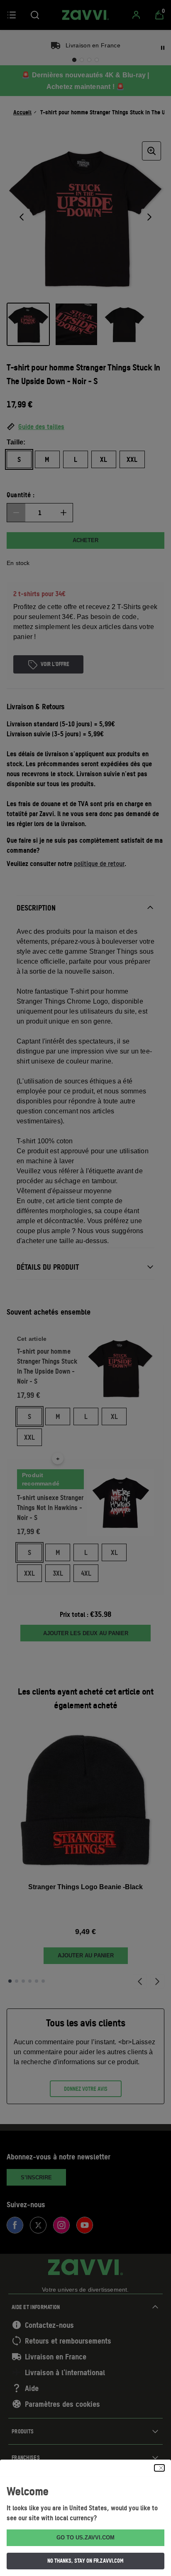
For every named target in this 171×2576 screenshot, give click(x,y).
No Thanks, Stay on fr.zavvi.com (85, 2561)
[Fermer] (159, 2468)
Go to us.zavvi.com (85, 2538)
